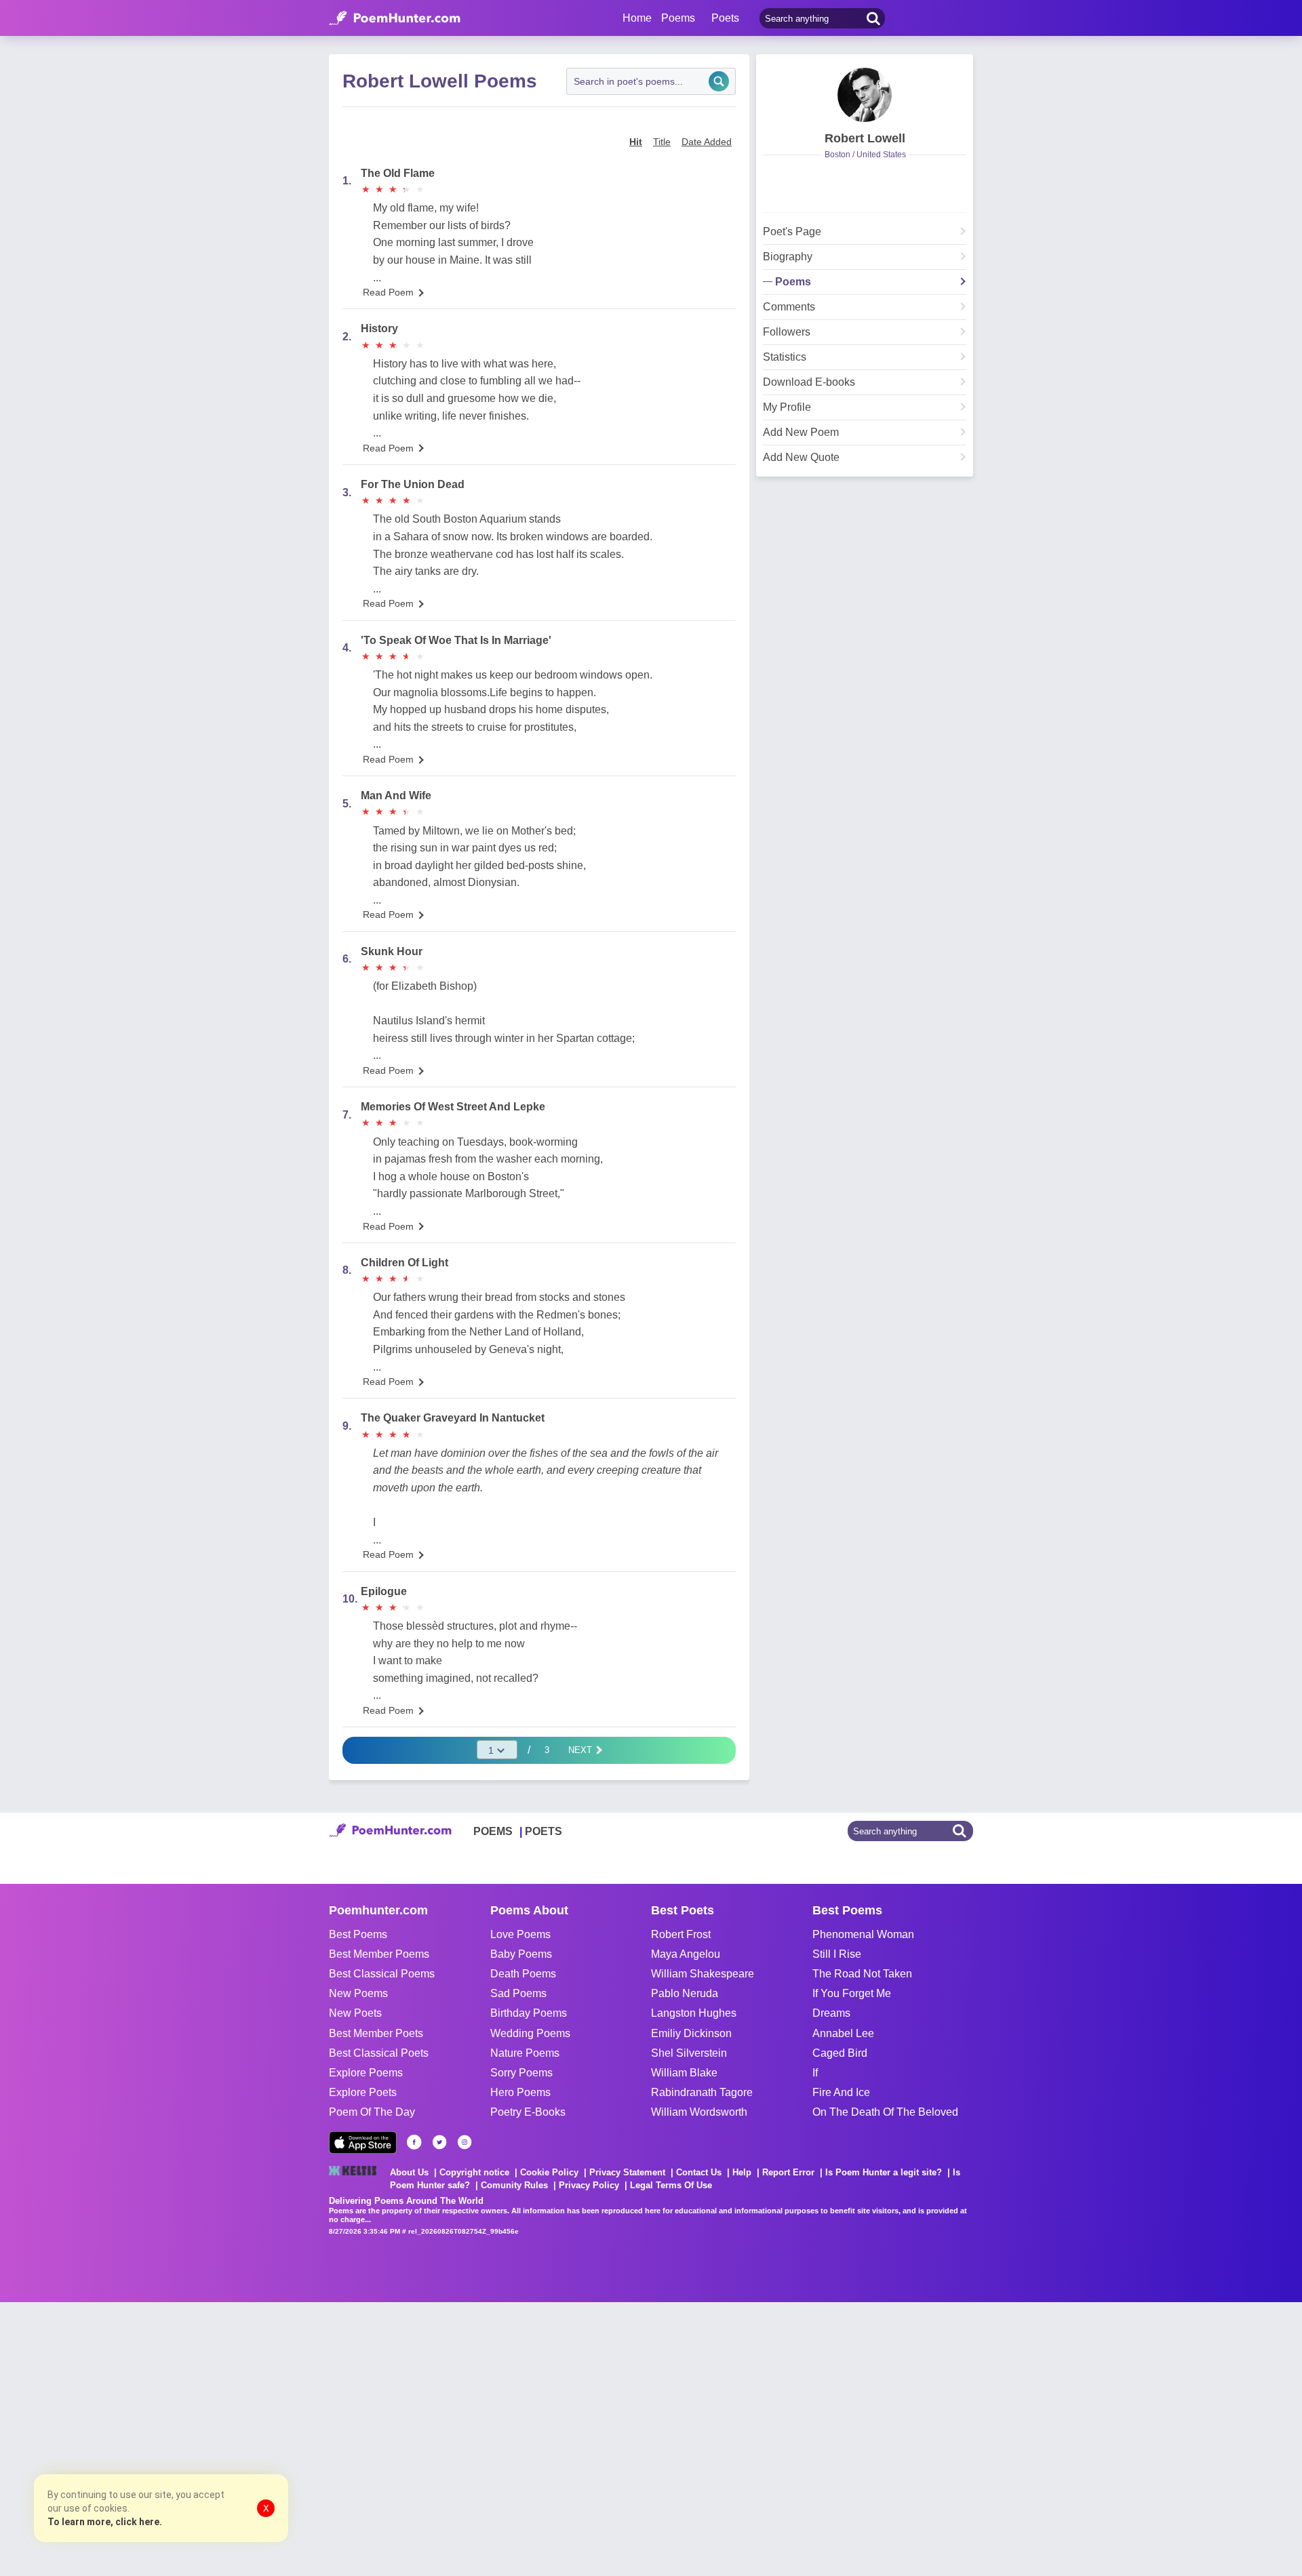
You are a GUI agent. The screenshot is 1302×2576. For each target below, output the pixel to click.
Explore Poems (366, 2073)
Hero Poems (520, 2092)
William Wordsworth (699, 2112)
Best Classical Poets (379, 2053)
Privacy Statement (627, 2172)
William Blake (684, 2073)
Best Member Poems (379, 1954)
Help (742, 2172)
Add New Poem (801, 432)
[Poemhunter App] (363, 2142)
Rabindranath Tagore (702, 2092)
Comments (789, 307)
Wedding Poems (530, 2033)
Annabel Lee (843, 2033)
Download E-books (809, 382)
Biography (788, 257)
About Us (409, 2172)
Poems (793, 282)
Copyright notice (474, 2172)
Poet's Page (792, 232)
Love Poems (520, 1934)
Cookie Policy (549, 2172)
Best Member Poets (376, 2033)
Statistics (785, 357)
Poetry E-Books (528, 2112)
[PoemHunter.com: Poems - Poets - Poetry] (395, 18)
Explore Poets (363, 2092)
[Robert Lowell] (865, 95)
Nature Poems (525, 2053)
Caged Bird (840, 2053)
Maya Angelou (686, 1954)
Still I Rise (837, 1954)
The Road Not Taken (862, 1974)
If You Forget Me (852, 1993)
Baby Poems (521, 1954)
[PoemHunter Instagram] (465, 2142)
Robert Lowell (865, 138)
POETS (544, 1831)
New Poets (355, 2013)
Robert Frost (681, 1934)
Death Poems (523, 1974)
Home (637, 18)
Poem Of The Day (372, 2112)
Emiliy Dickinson (691, 2033)
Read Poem (388, 292)
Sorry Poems (521, 2073)
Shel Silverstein (689, 2053)
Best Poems (358, 1934)
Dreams (831, 2013)
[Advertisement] (203, 2438)
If (815, 2073)
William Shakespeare (703, 1974)
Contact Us (699, 2172)
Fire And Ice (841, 2092)
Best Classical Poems (382, 1974)
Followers (787, 332)
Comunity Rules (514, 2185)
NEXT (581, 1750)
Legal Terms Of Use (671, 2185)
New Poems (358, 1993)
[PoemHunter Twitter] (439, 2142)
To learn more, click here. (105, 2522)
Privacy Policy (589, 2185)
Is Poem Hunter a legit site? (884, 2172)
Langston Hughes (694, 2013)
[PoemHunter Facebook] (414, 2142)
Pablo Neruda (685, 1993)
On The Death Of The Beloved (885, 2112)
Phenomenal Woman (863, 1934)
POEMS (493, 1831)
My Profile (787, 407)
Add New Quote (801, 458)
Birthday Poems (529, 2013)
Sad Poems (518, 1993)
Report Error (788, 2172)
